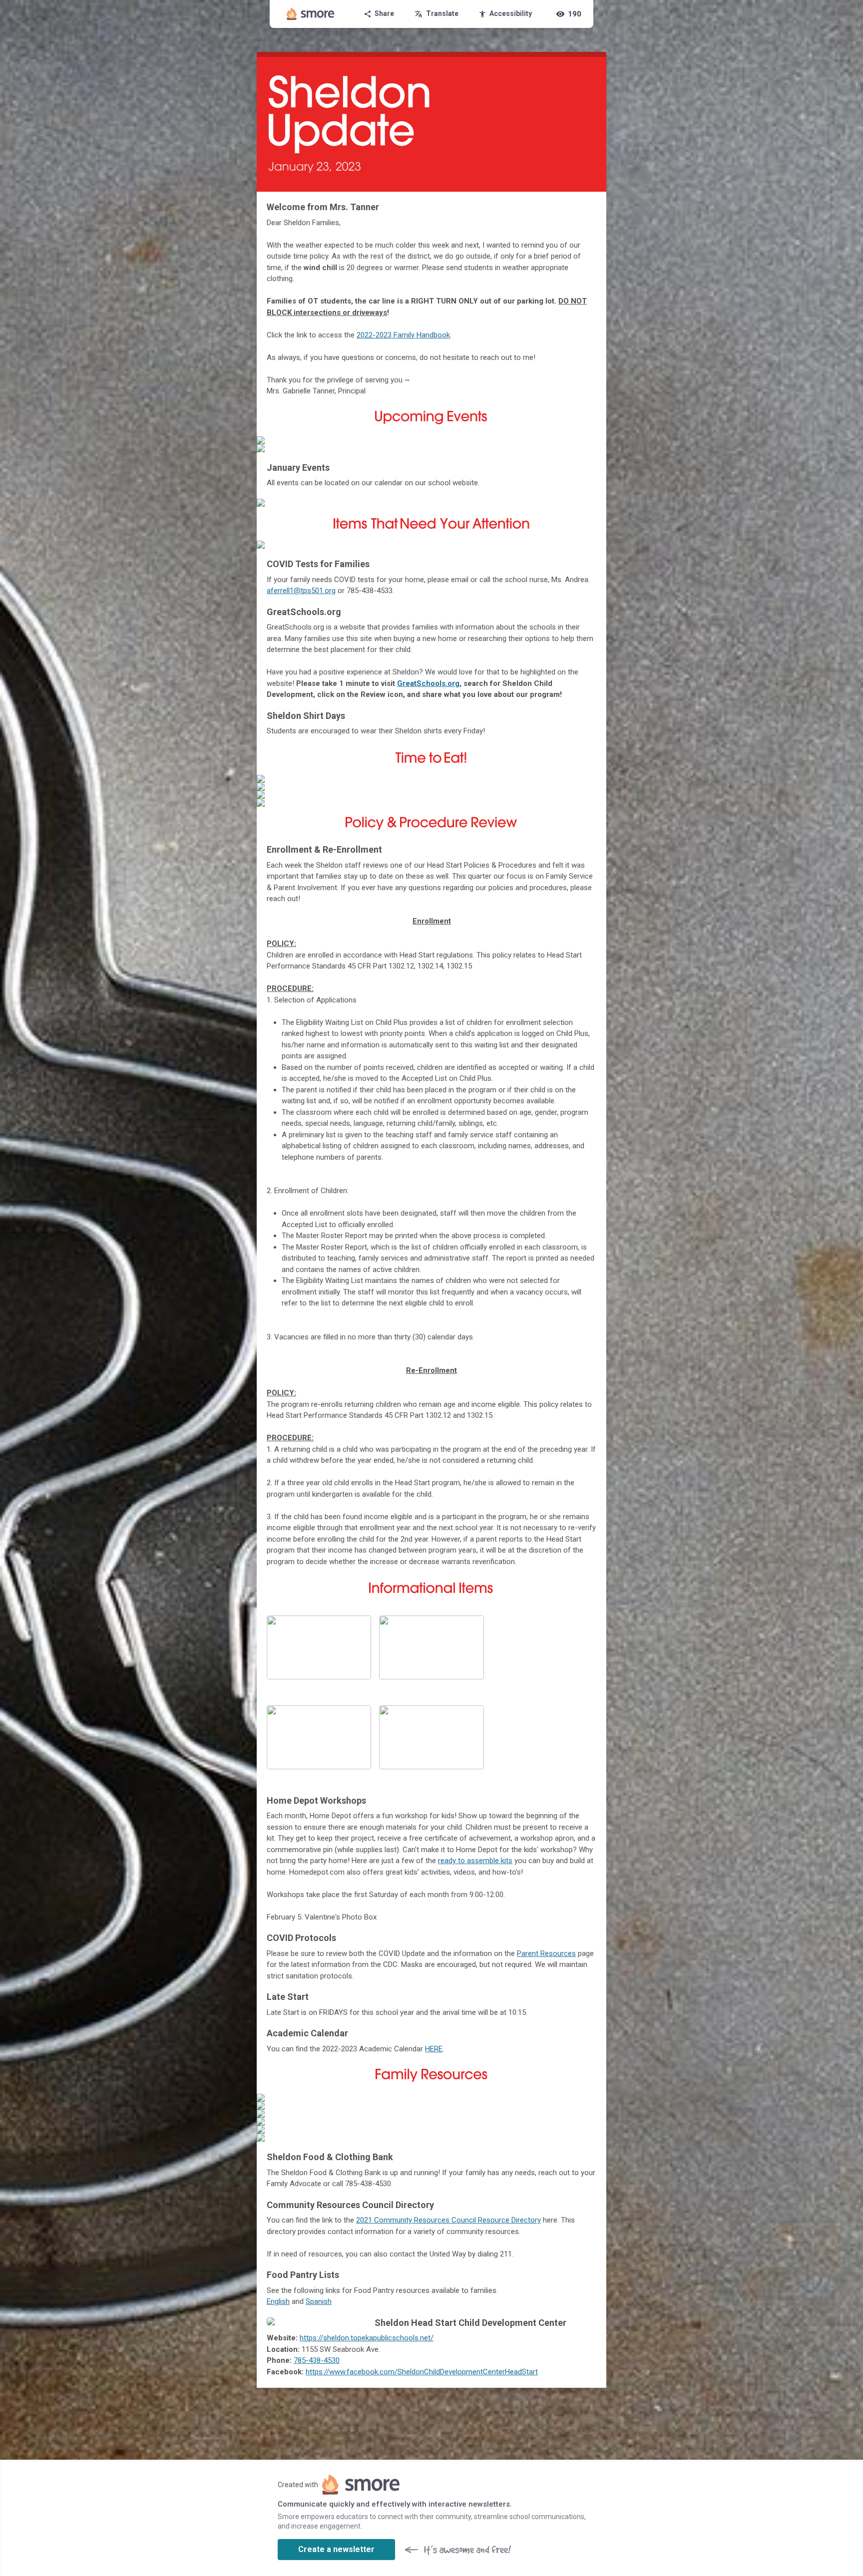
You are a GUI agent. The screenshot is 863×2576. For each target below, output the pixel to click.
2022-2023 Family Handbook (403, 335)
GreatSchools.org (428, 683)
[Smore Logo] (311, 14)
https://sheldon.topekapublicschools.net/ (367, 2338)
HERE (434, 2049)
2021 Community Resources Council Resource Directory (448, 2220)
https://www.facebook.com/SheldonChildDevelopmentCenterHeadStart (422, 2372)
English (278, 2301)
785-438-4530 (317, 2360)
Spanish (319, 2301)
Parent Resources (546, 1953)
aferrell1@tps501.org (301, 591)
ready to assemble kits (475, 1861)
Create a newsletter (336, 2549)
